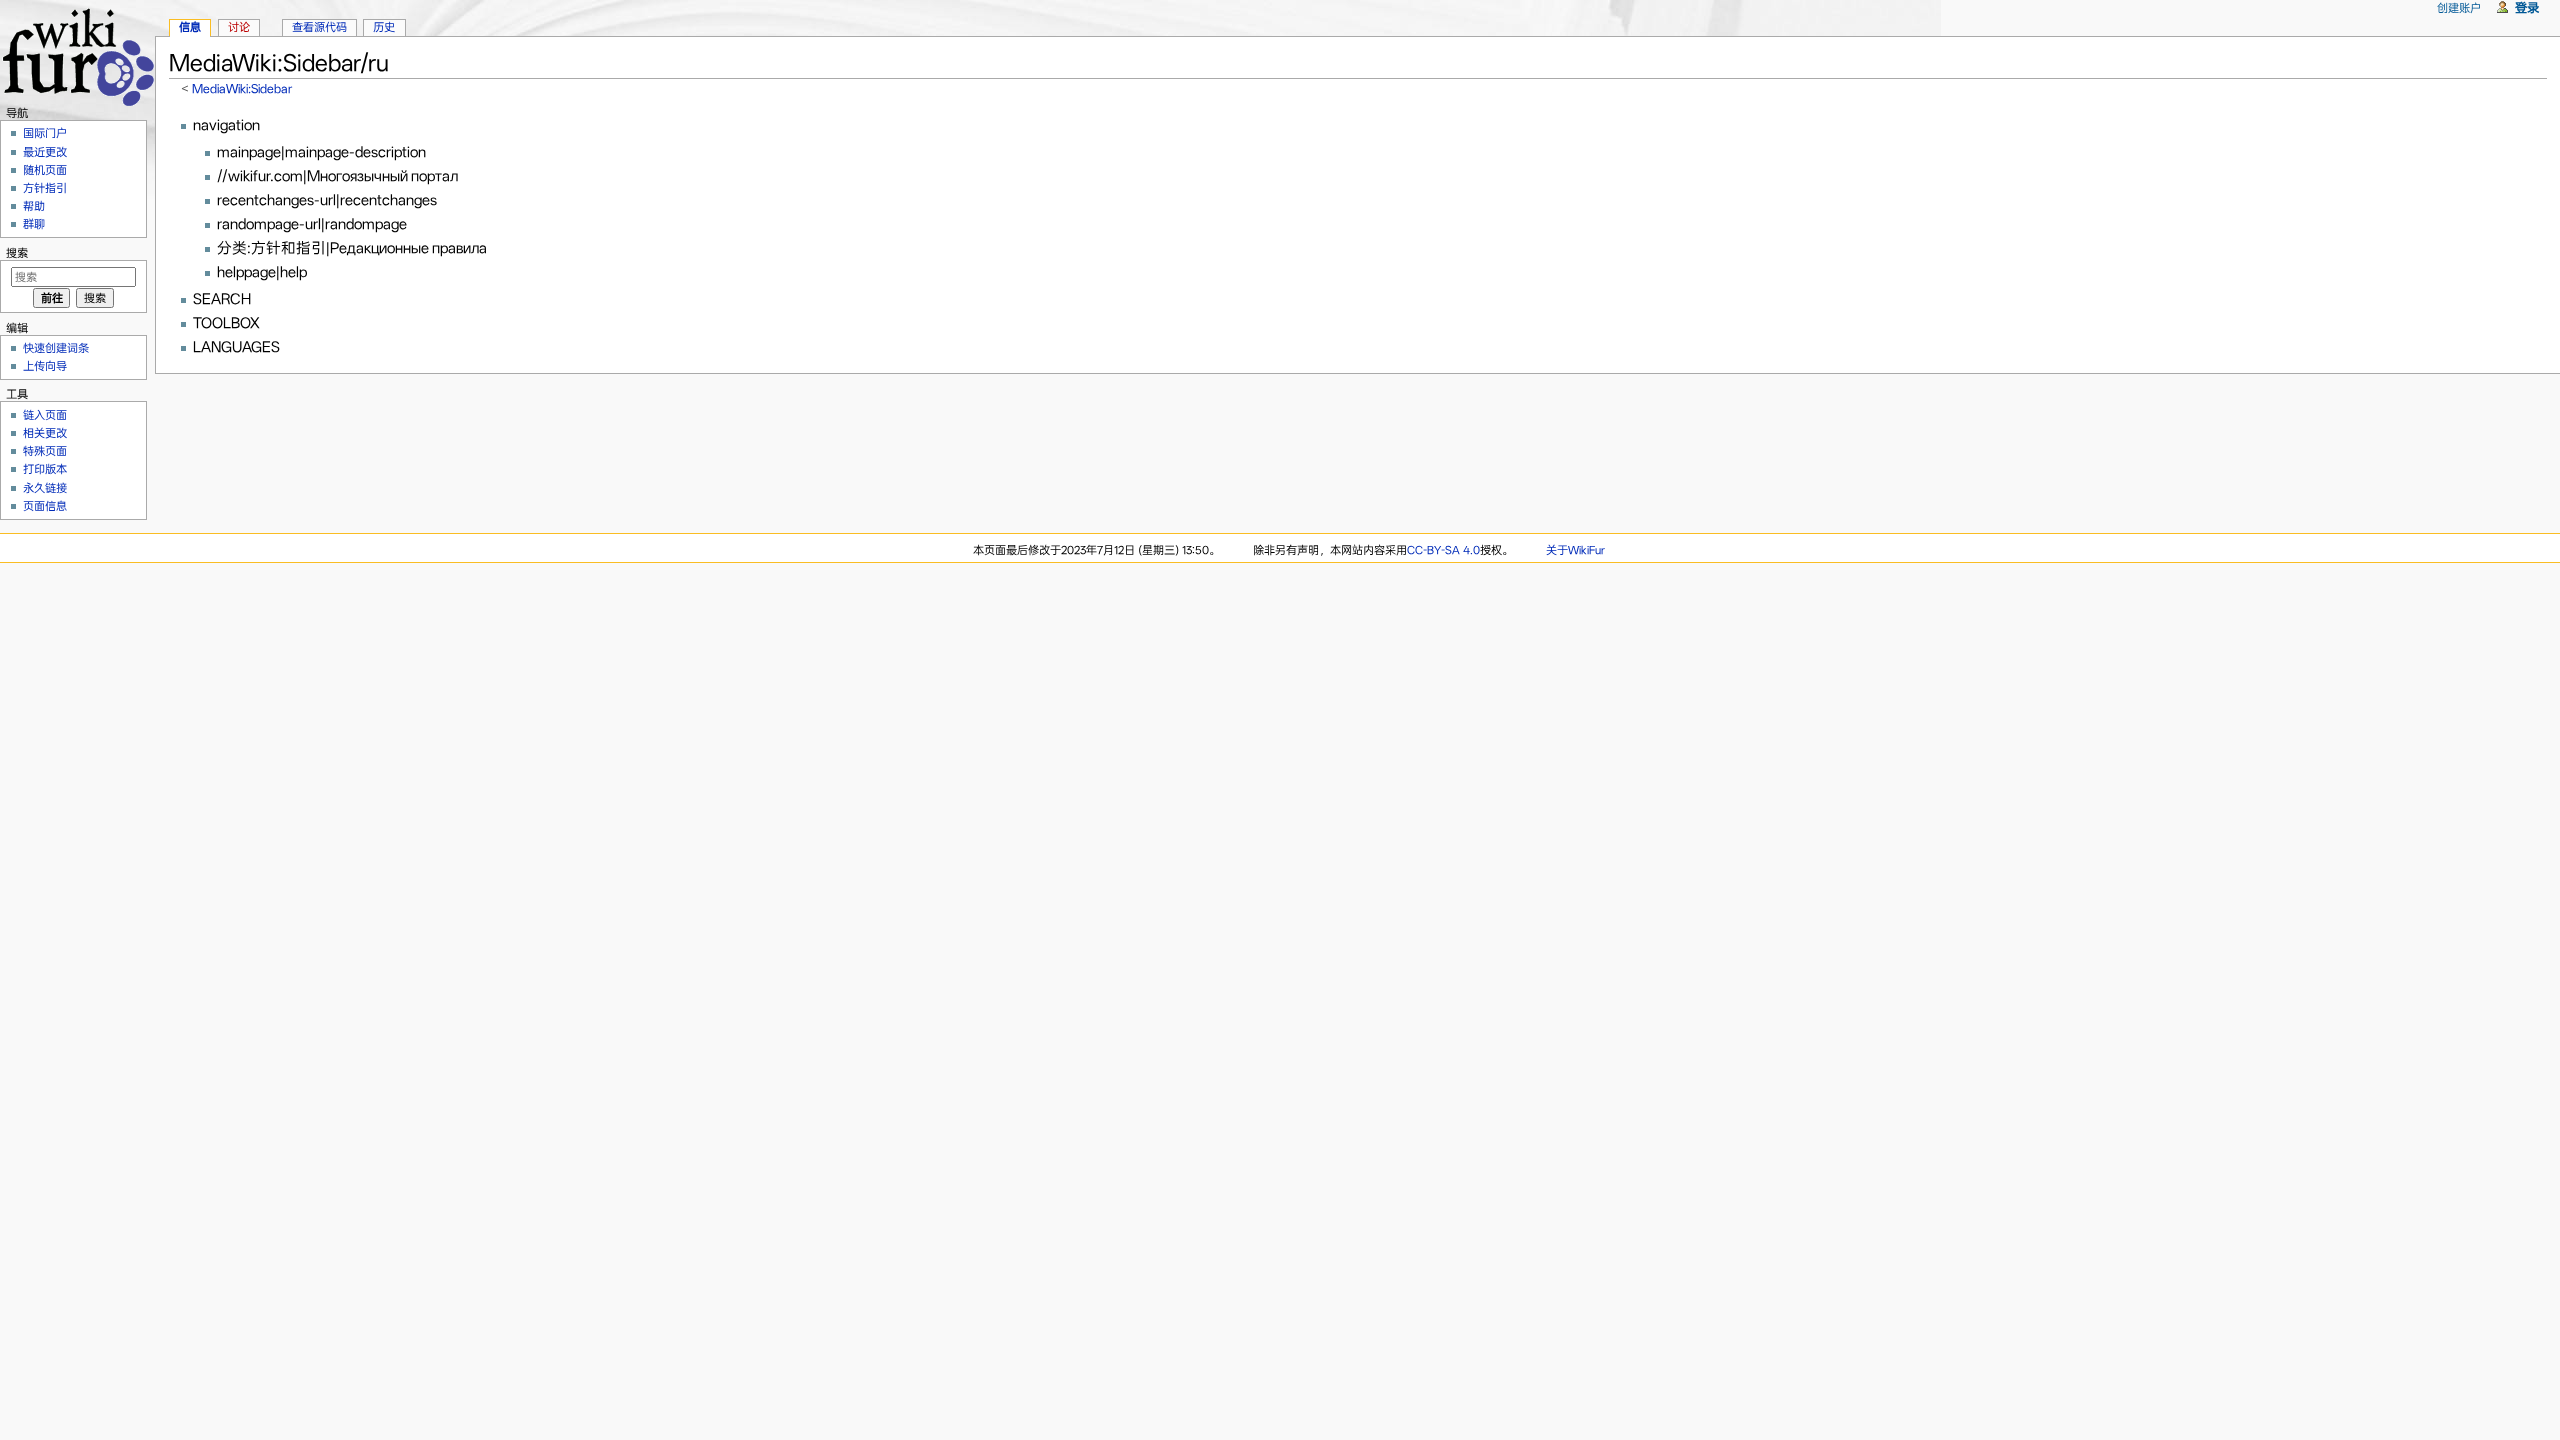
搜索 (17, 253)
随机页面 (45, 170)
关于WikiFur (1575, 550)
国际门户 (45, 133)
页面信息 (45, 506)
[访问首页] (77, 54)
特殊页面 (45, 451)
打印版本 (45, 469)
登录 (2527, 7)
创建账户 (2459, 8)
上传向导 (45, 366)
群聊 (34, 224)
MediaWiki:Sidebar (242, 88)
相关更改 (45, 433)
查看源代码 (319, 27)
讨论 (239, 27)
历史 (384, 27)
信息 (190, 27)
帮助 (34, 206)
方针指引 (45, 188)
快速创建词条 (56, 348)
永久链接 (45, 488)
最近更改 (45, 152)
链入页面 (45, 415)
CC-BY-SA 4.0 (1443, 550)
